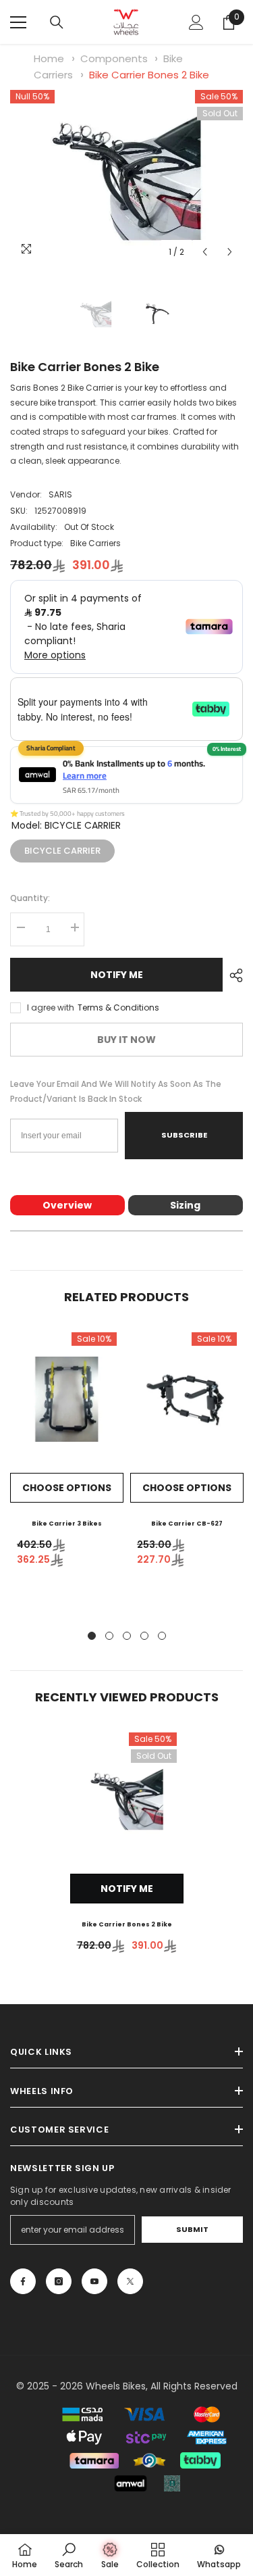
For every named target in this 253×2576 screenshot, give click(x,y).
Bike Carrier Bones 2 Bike (149, 75)
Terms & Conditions (118, 1007)
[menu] (18, 22)
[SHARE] (233, 975)
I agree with (51, 1007)
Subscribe (184, 1135)
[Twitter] (130, 2281)
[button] (205, 252)
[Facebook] (23, 2281)
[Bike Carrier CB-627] (187, 1399)
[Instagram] (59, 2281)
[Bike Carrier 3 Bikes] (67, 1399)
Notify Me (117, 975)
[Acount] (196, 22)
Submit (192, 2229)
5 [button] (162, 1636)
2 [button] (109, 1636)
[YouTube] (94, 2281)
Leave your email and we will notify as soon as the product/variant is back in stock (116, 1091)
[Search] (57, 22)
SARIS (60, 494)
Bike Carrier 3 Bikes (67, 1524)
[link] (69, 2555)
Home (49, 58)
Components (114, 58)
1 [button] (92, 1636)
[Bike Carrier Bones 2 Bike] (127, 1799)
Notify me (127, 1889)
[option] (126, 177)
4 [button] (144, 1636)
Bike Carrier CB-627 (187, 1524)
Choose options (67, 1488)
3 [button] (127, 1636)
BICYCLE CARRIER (62, 848)
